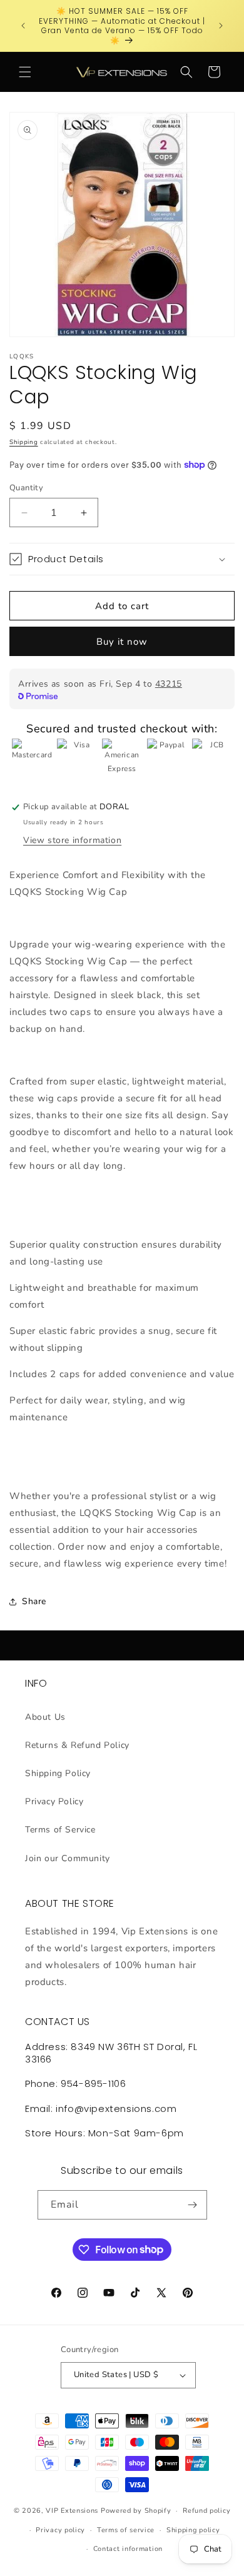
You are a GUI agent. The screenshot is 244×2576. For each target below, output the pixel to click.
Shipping (24, 442)
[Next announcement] (221, 26)
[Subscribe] (193, 2205)
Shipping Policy (58, 1773)
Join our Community (68, 1858)
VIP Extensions (72, 2511)
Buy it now (122, 642)
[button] (25, 72)
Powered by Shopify (136, 2511)
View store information (72, 840)
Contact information (128, 2549)
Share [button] (34, 1601)
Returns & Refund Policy (77, 1745)
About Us (45, 1717)
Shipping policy (193, 2530)
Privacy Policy (54, 1801)
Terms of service (126, 2530)
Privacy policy (60, 2530)
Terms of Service (60, 1830)
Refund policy (206, 2511)
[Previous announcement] (23, 26)
